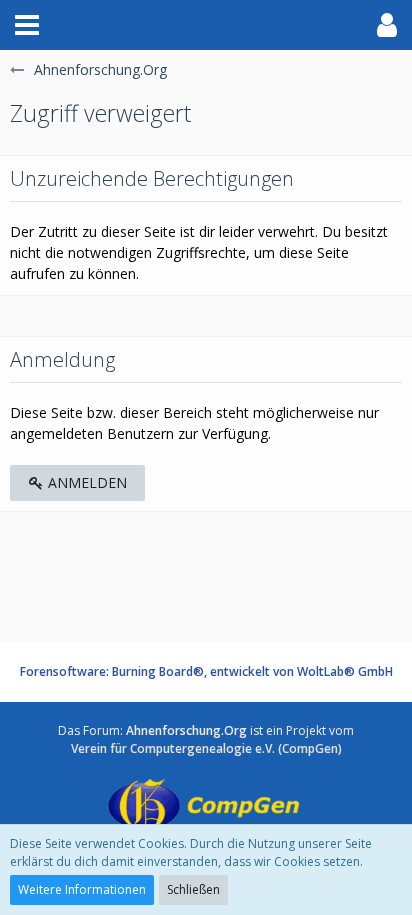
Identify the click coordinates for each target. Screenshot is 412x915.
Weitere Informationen (82, 889)
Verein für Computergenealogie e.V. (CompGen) (206, 748)
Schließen (193, 889)
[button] (27, 25)
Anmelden (85, 482)
